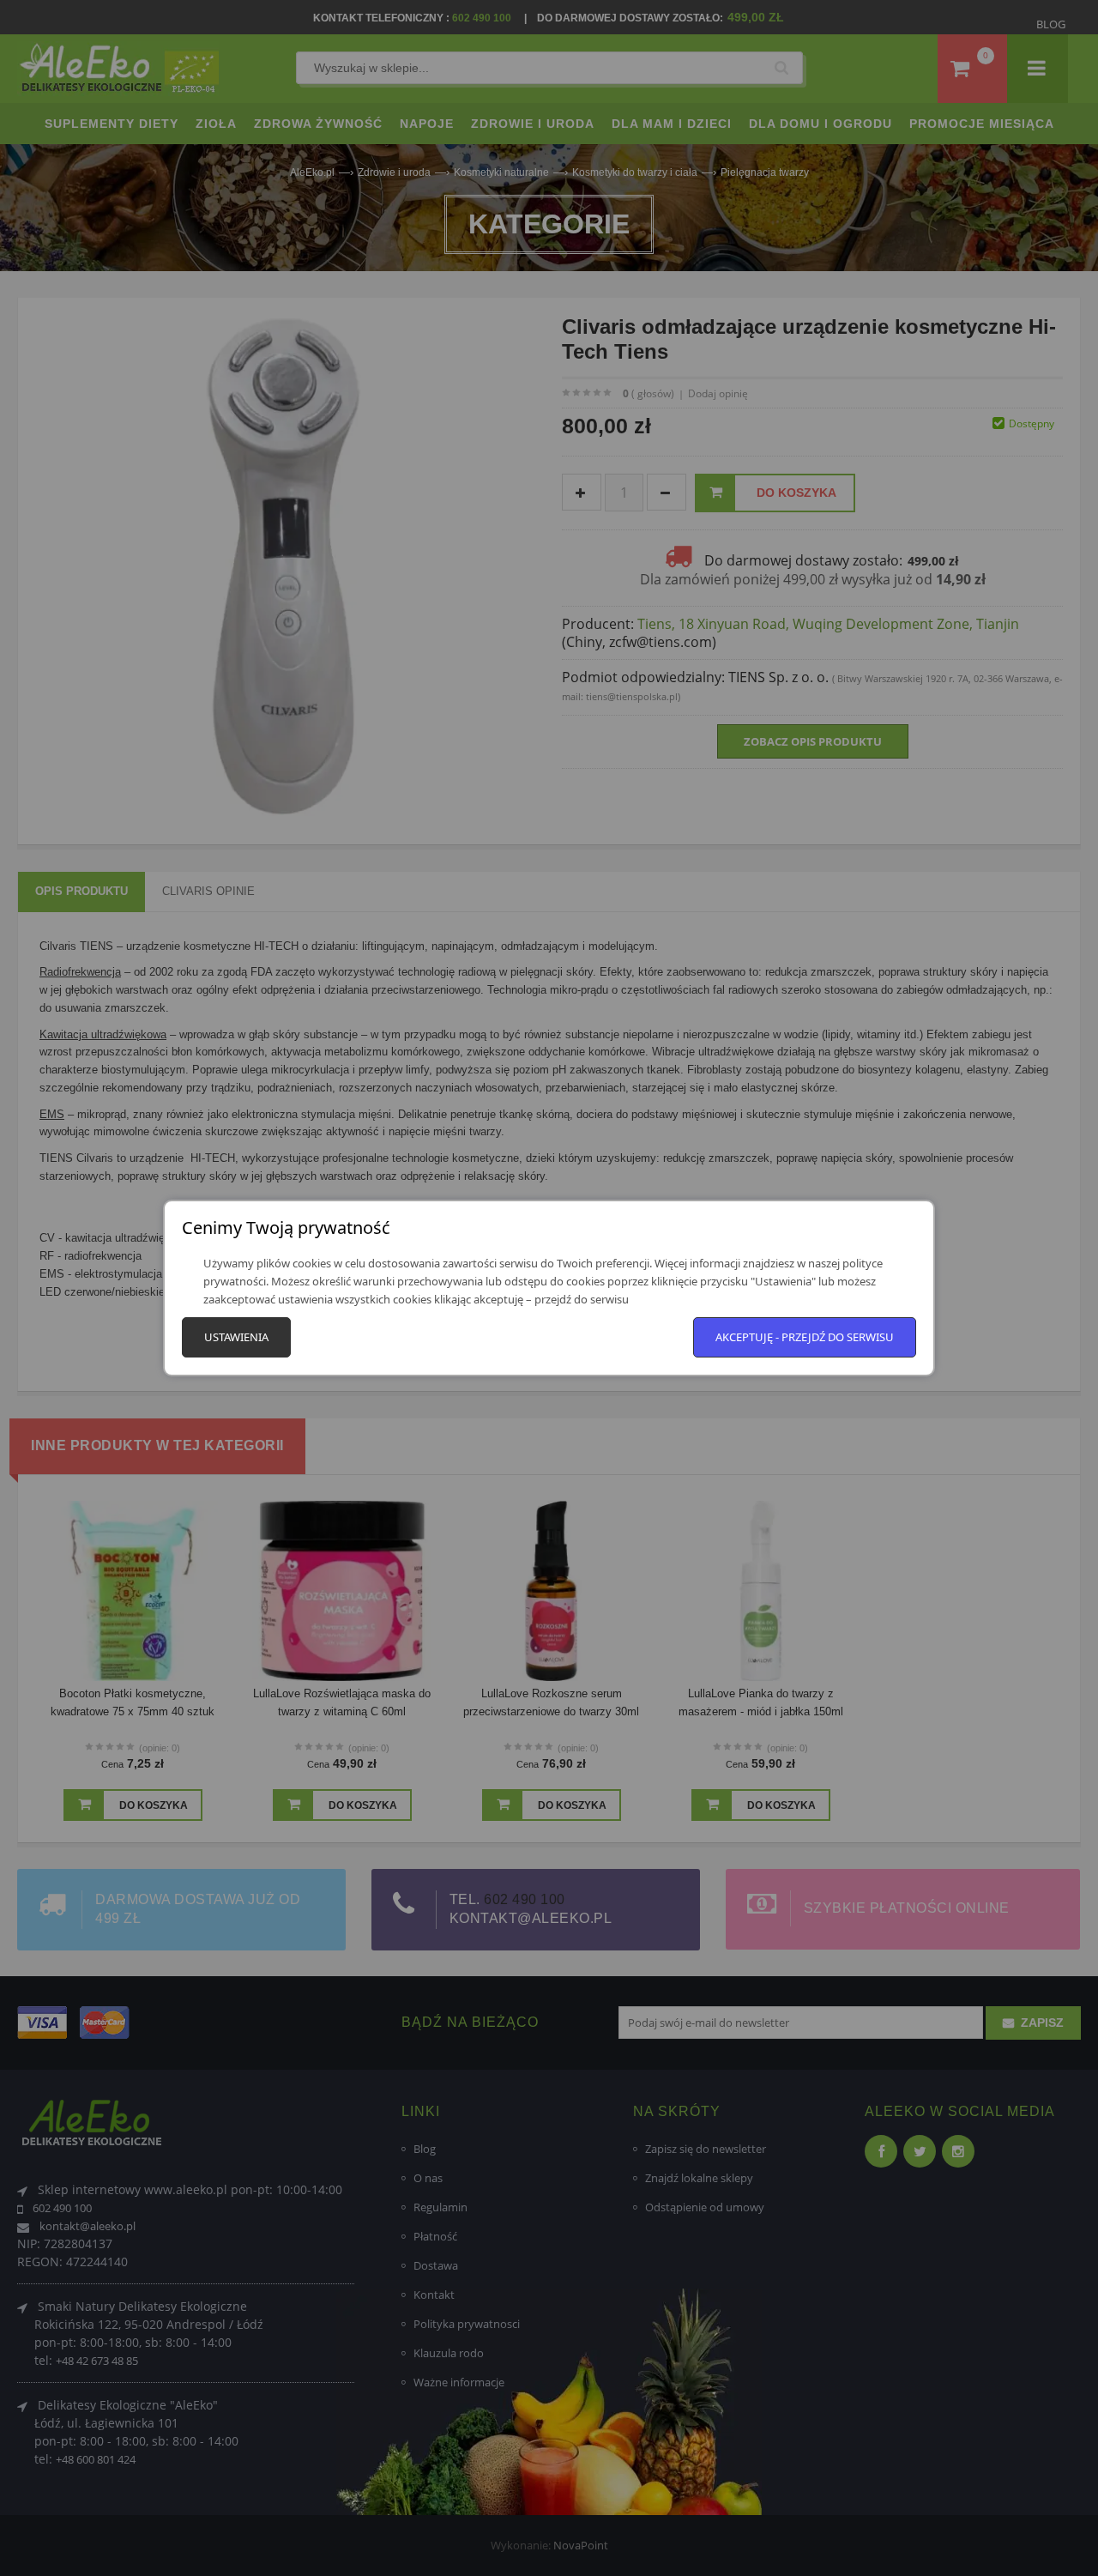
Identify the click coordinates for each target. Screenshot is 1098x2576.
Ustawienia (236, 1337)
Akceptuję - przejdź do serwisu (805, 1337)
